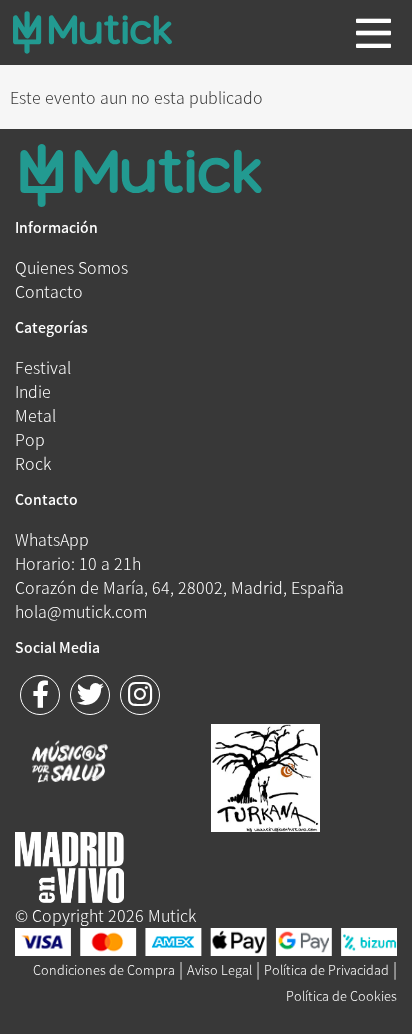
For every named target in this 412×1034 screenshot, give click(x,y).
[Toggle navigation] (373, 33)
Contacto (49, 291)
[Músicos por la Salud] (69, 764)
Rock (33, 463)
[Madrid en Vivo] (265, 775)
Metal (35, 415)
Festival (43, 367)
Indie (33, 391)
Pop (30, 439)
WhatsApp (52, 539)
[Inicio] (108, 32)
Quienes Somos (71, 267)
